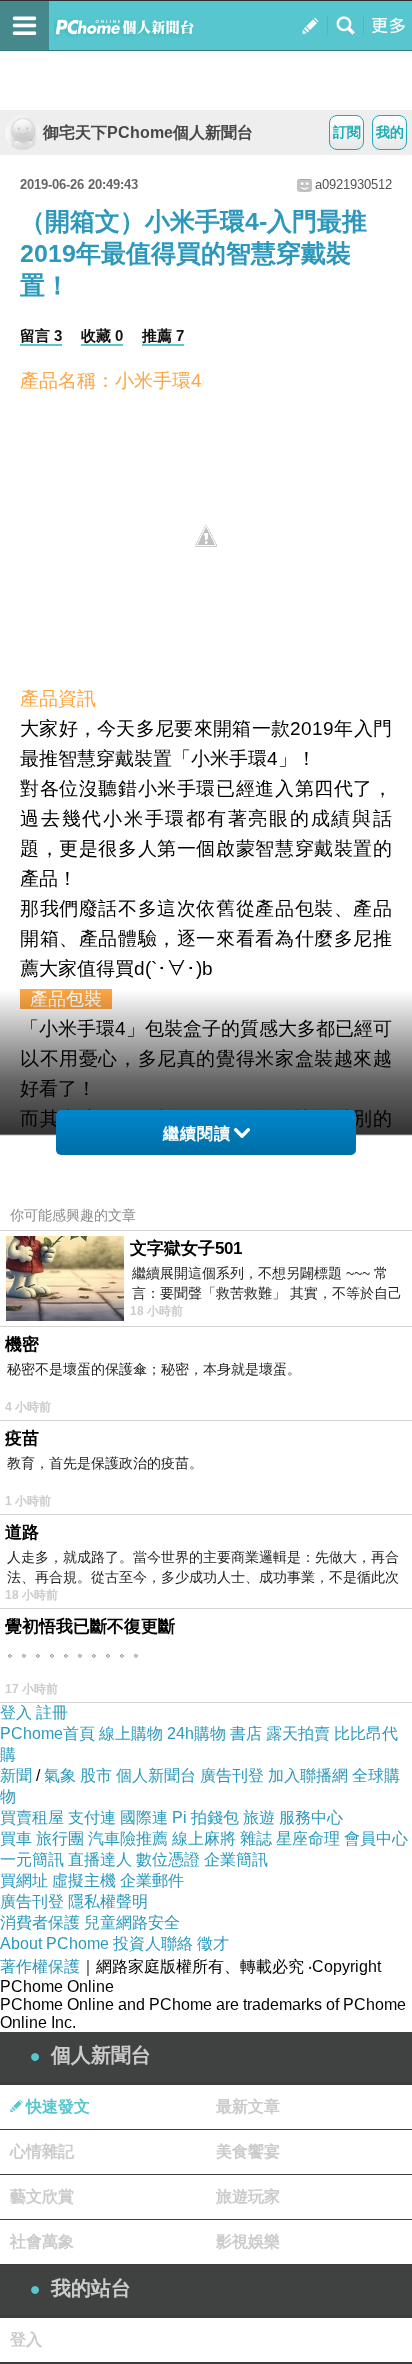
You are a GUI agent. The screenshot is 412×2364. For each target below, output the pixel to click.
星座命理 (308, 1838)
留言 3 (41, 335)
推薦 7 (163, 335)
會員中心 (376, 1838)
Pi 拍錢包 (205, 1817)
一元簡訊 (32, 1859)
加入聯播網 (308, 1775)
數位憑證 (168, 1859)
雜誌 (256, 1838)
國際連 (144, 1817)
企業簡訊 (236, 1859)
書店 (246, 1733)
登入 (16, 1712)
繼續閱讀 (197, 1133)
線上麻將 (204, 1838)
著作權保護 (40, 1966)
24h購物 (196, 1733)
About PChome (54, 1943)
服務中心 (311, 1817)
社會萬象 (42, 2241)
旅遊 (259, 1817)
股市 (96, 1775)
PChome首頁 (47, 1733)
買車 (16, 1838)
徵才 (213, 1943)
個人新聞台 (156, 1775)
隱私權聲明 (108, 1901)
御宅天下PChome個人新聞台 (148, 132)
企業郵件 (152, 1880)
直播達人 (100, 1859)
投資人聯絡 (153, 1943)
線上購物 (131, 1733)
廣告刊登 (232, 1775)
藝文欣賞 (42, 2196)
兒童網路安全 (132, 1922)
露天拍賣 (298, 1733)
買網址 (24, 1880)
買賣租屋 (32, 1817)
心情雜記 (42, 2151)
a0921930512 (353, 184)
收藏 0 (102, 335)
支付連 (92, 1817)
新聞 (16, 1775)
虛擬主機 (84, 1880)
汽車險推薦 (128, 1838)
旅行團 (60, 1838)
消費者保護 (40, 1922)
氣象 (60, 1775)
